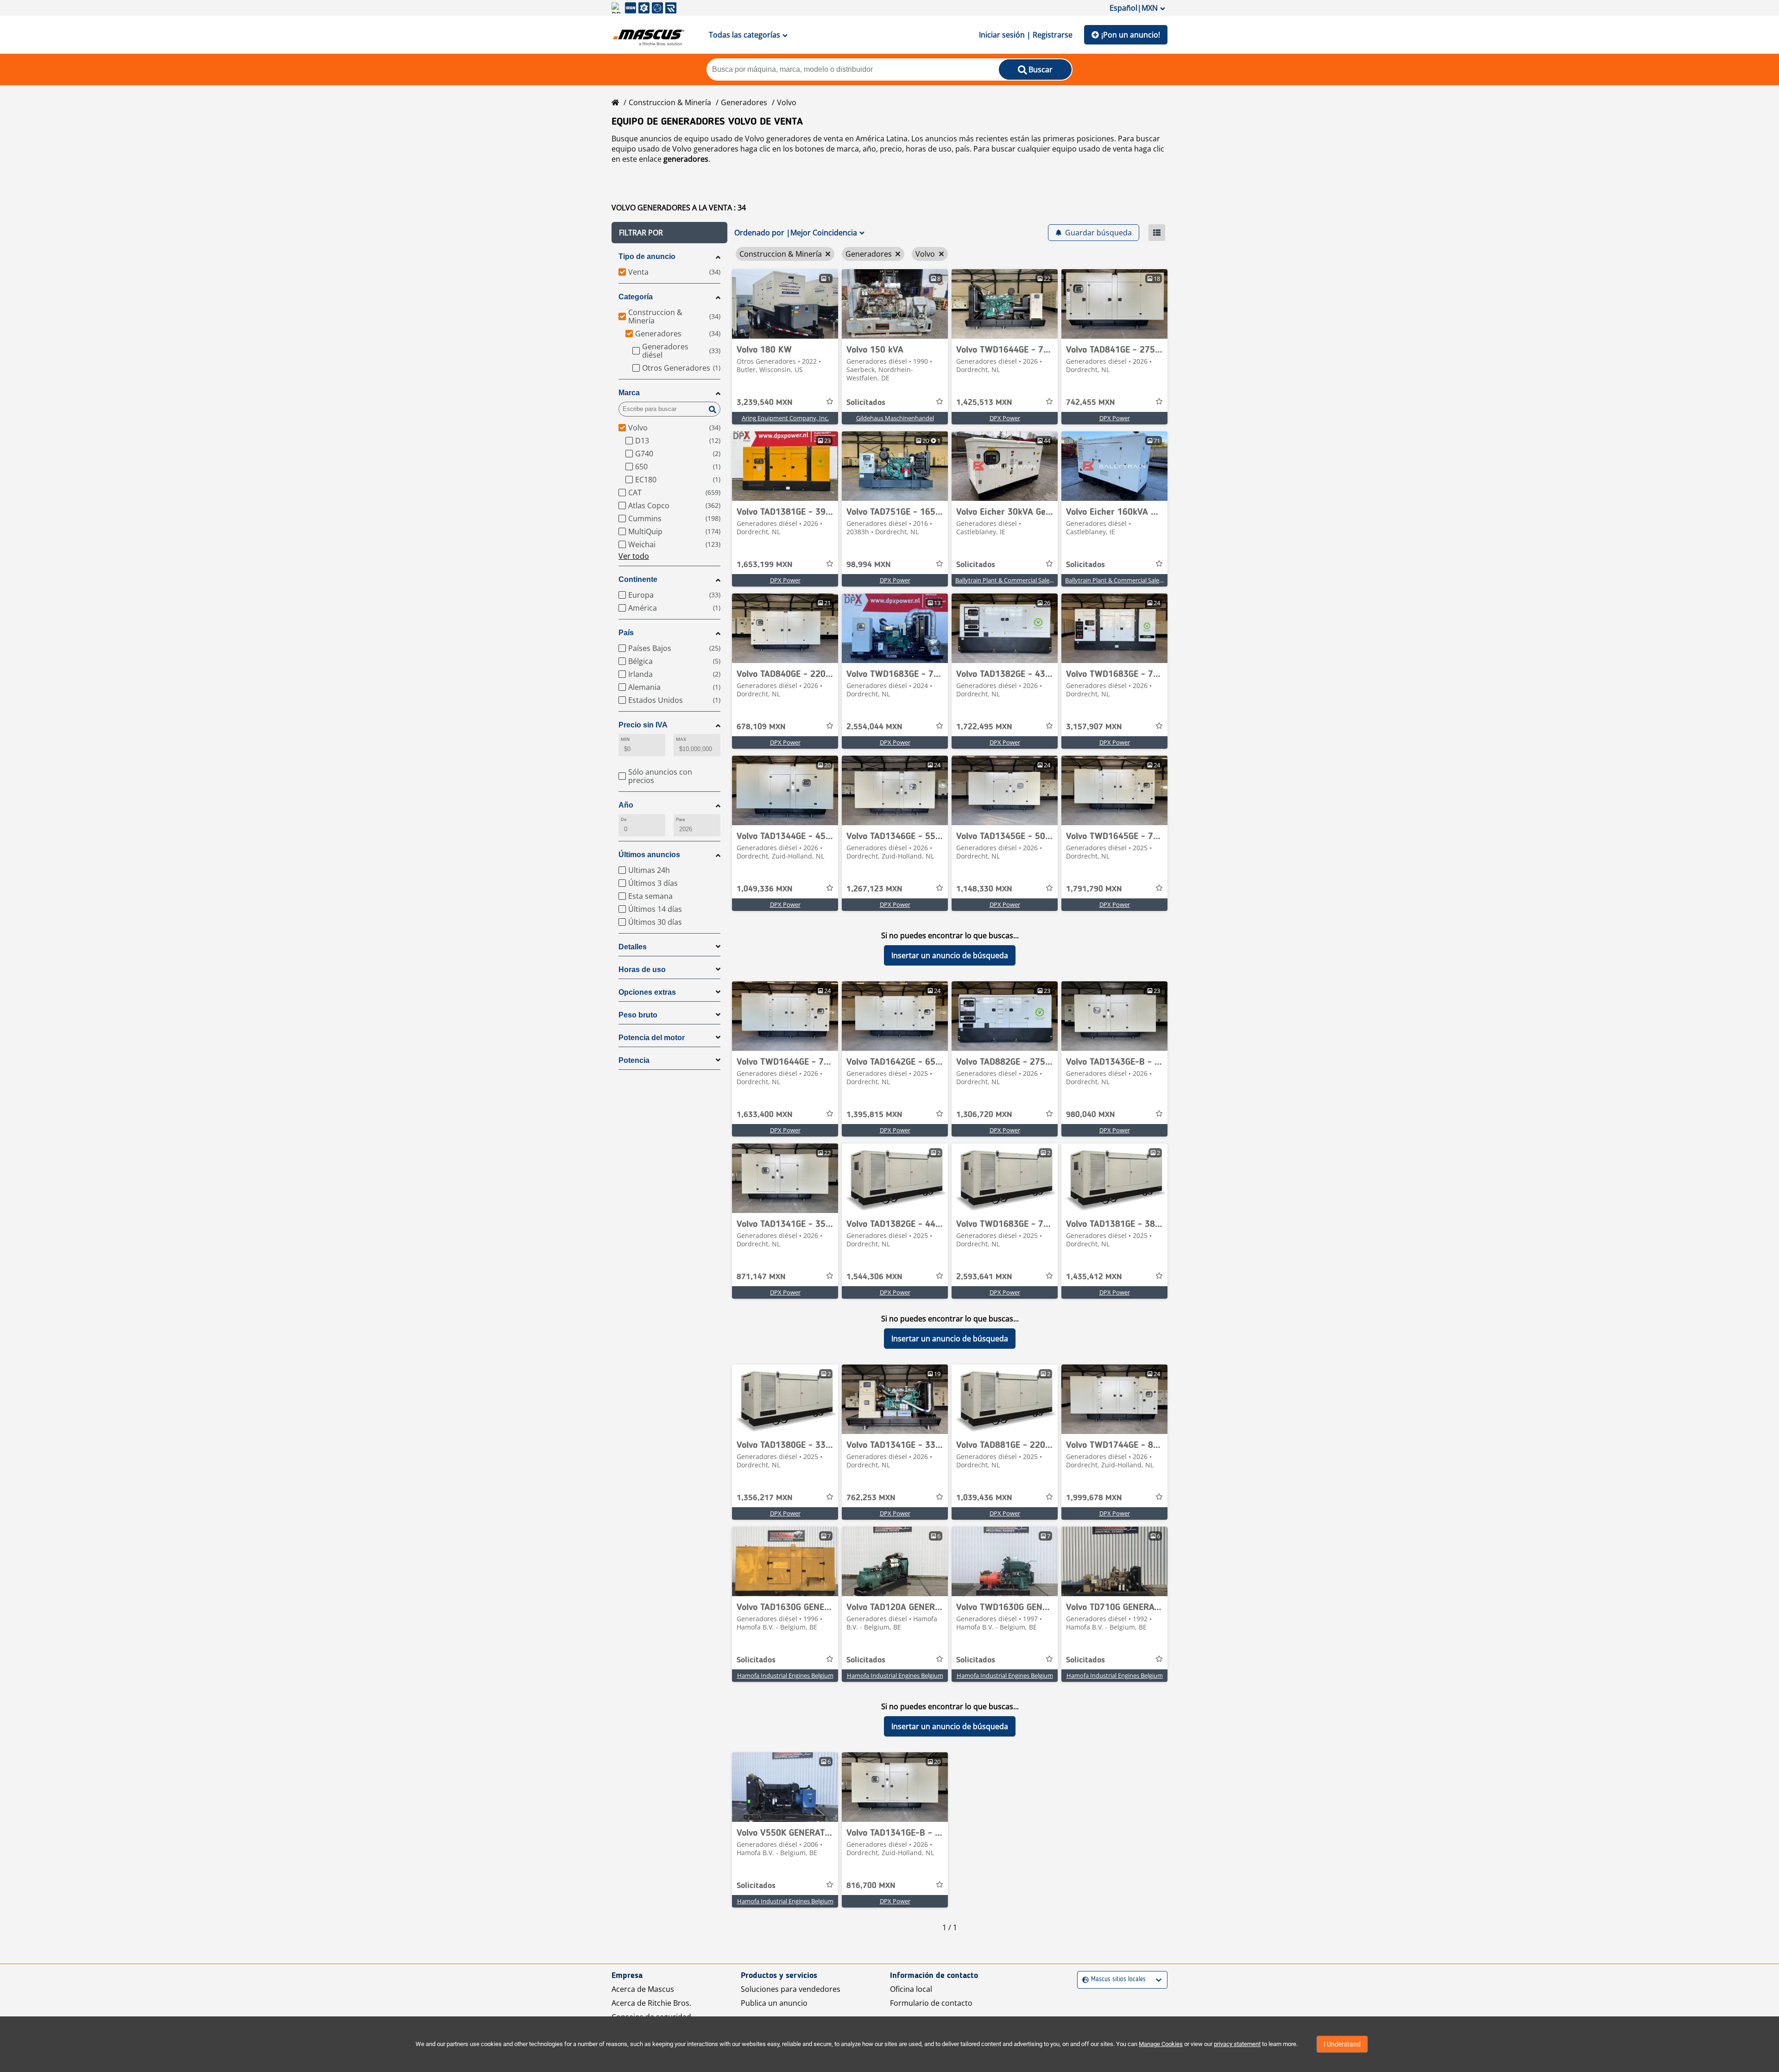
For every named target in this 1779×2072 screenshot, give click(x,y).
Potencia (634, 1060)
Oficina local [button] (911, 1989)
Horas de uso (642, 970)
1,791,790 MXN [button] (1094, 889)
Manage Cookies (1161, 2044)
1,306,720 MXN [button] (984, 1115)
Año (626, 805)
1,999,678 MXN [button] (1094, 1498)
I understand (1342, 2044)
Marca (629, 393)
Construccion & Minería (670, 102)
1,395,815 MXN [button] (874, 1115)
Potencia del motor (652, 1038)
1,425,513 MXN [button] (984, 403)
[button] (669, 233)
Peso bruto (638, 1015)
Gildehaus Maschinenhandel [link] (895, 418)
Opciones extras (647, 992)
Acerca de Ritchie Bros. (651, 2003)
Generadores (744, 102)
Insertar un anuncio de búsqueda (950, 955)
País (626, 633)
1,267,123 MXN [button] (874, 889)
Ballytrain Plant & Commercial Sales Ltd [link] (1009, 580)
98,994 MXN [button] (869, 565)
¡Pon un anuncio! (1131, 35)
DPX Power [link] (1005, 418)
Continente (638, 579)
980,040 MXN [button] (1091, 1115)
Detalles (633, 947)
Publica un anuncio (774, 2003)
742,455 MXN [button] (1091, 403)
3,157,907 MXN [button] (1094, 727)
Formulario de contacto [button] (931, 2003)
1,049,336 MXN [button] (765, 889)
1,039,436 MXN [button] (984, 1498)
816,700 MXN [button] (871, 1886)
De (624, 819)
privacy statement (1237, 2044)
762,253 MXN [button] (871, 1498)
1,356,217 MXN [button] (765, 1498)
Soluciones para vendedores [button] (791, 1989)
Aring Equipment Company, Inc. (785, 418)
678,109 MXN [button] (761, 727)
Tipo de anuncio (647, 256)
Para (680, 819)
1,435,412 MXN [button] (1094, 1277)
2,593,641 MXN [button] (984, 1277)
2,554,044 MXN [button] (874, 727)
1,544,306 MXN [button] (874, 1277)
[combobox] (1083, 1980)
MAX (681, 739)
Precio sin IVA (643, 725)
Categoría (636, 297)
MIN (625, 739)
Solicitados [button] (866, 403)
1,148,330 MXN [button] (984, 889)
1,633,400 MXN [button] (765, 1115)
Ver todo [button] (634, 556)
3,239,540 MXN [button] (765, 403)
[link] (785, 304)
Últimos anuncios (649, 855)
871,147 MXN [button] (761, 1277)
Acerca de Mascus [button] (643, 1989)
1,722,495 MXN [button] (984, 727)
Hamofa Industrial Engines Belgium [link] (785, 1675)
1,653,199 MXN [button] (765, 565)
